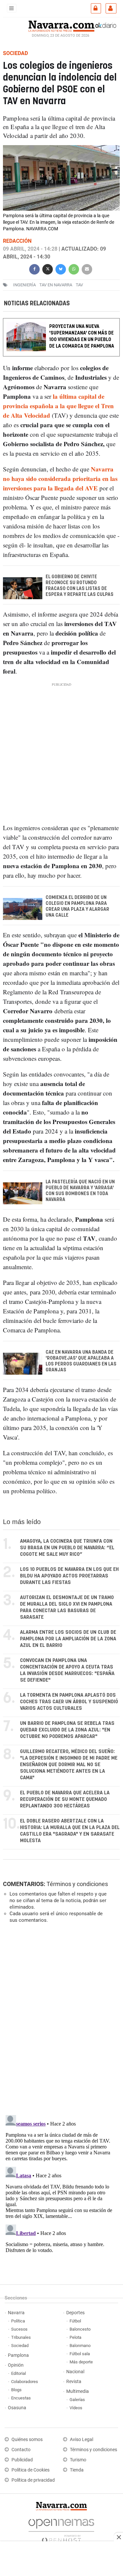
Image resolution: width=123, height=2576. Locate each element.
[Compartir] (34, 268)
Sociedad (20, 2346)
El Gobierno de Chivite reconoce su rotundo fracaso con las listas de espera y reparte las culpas (80, 586)
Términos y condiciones (77, 1884)
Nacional (75, 2372)
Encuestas (21, 2398)
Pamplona (18, 2355)
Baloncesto (80, 2329)
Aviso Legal (82, 2440)
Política (18, 2321)
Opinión (16, 2365)
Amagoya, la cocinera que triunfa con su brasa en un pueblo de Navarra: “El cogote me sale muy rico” (67, 1548)
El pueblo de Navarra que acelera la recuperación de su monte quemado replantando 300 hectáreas (65, 1799)
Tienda (77, 2470)
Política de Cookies (31, 2470)
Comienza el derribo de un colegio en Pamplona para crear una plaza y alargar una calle (77, 906)
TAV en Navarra (56, 285)
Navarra (16, 2313)
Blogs (16, 2390)
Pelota (75, 2337)
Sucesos (19, 2329)
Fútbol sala (80, 2354)
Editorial (19, 2373)
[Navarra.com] (61, 25)
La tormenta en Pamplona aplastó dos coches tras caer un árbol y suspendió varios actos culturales (69, 1702)
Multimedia (78, 2391)
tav (79, 285)
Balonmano (80, 2346)
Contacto (21, 2450)
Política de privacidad (33, 2480)
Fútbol (75, 2321)
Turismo (78, 2460)
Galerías (77, 2400)
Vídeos (76, 2408)
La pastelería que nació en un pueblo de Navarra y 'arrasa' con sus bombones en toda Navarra (80, 1191)
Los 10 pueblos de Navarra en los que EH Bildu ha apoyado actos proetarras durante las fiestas (69, 1576)
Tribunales (21, 2337)
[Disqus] (60, 2018)
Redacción (17, 241)
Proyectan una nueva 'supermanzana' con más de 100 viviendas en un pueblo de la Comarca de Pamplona (82, 336)
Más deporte (81, 2362)
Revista (74, 2382)
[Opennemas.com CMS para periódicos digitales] (61, 2529)
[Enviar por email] (87, 268)
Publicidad (22, 2460)
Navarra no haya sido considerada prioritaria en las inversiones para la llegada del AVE (60, 478)
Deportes (75, 2313)
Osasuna (17, 2408)
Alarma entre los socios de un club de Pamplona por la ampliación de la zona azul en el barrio (68, 1639)
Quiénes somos (27, 2440)
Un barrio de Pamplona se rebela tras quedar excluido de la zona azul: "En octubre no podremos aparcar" (67, 1730)
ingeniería (24, 285)
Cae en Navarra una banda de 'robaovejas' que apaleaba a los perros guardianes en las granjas (81, 1361)
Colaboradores (25, 2382)
